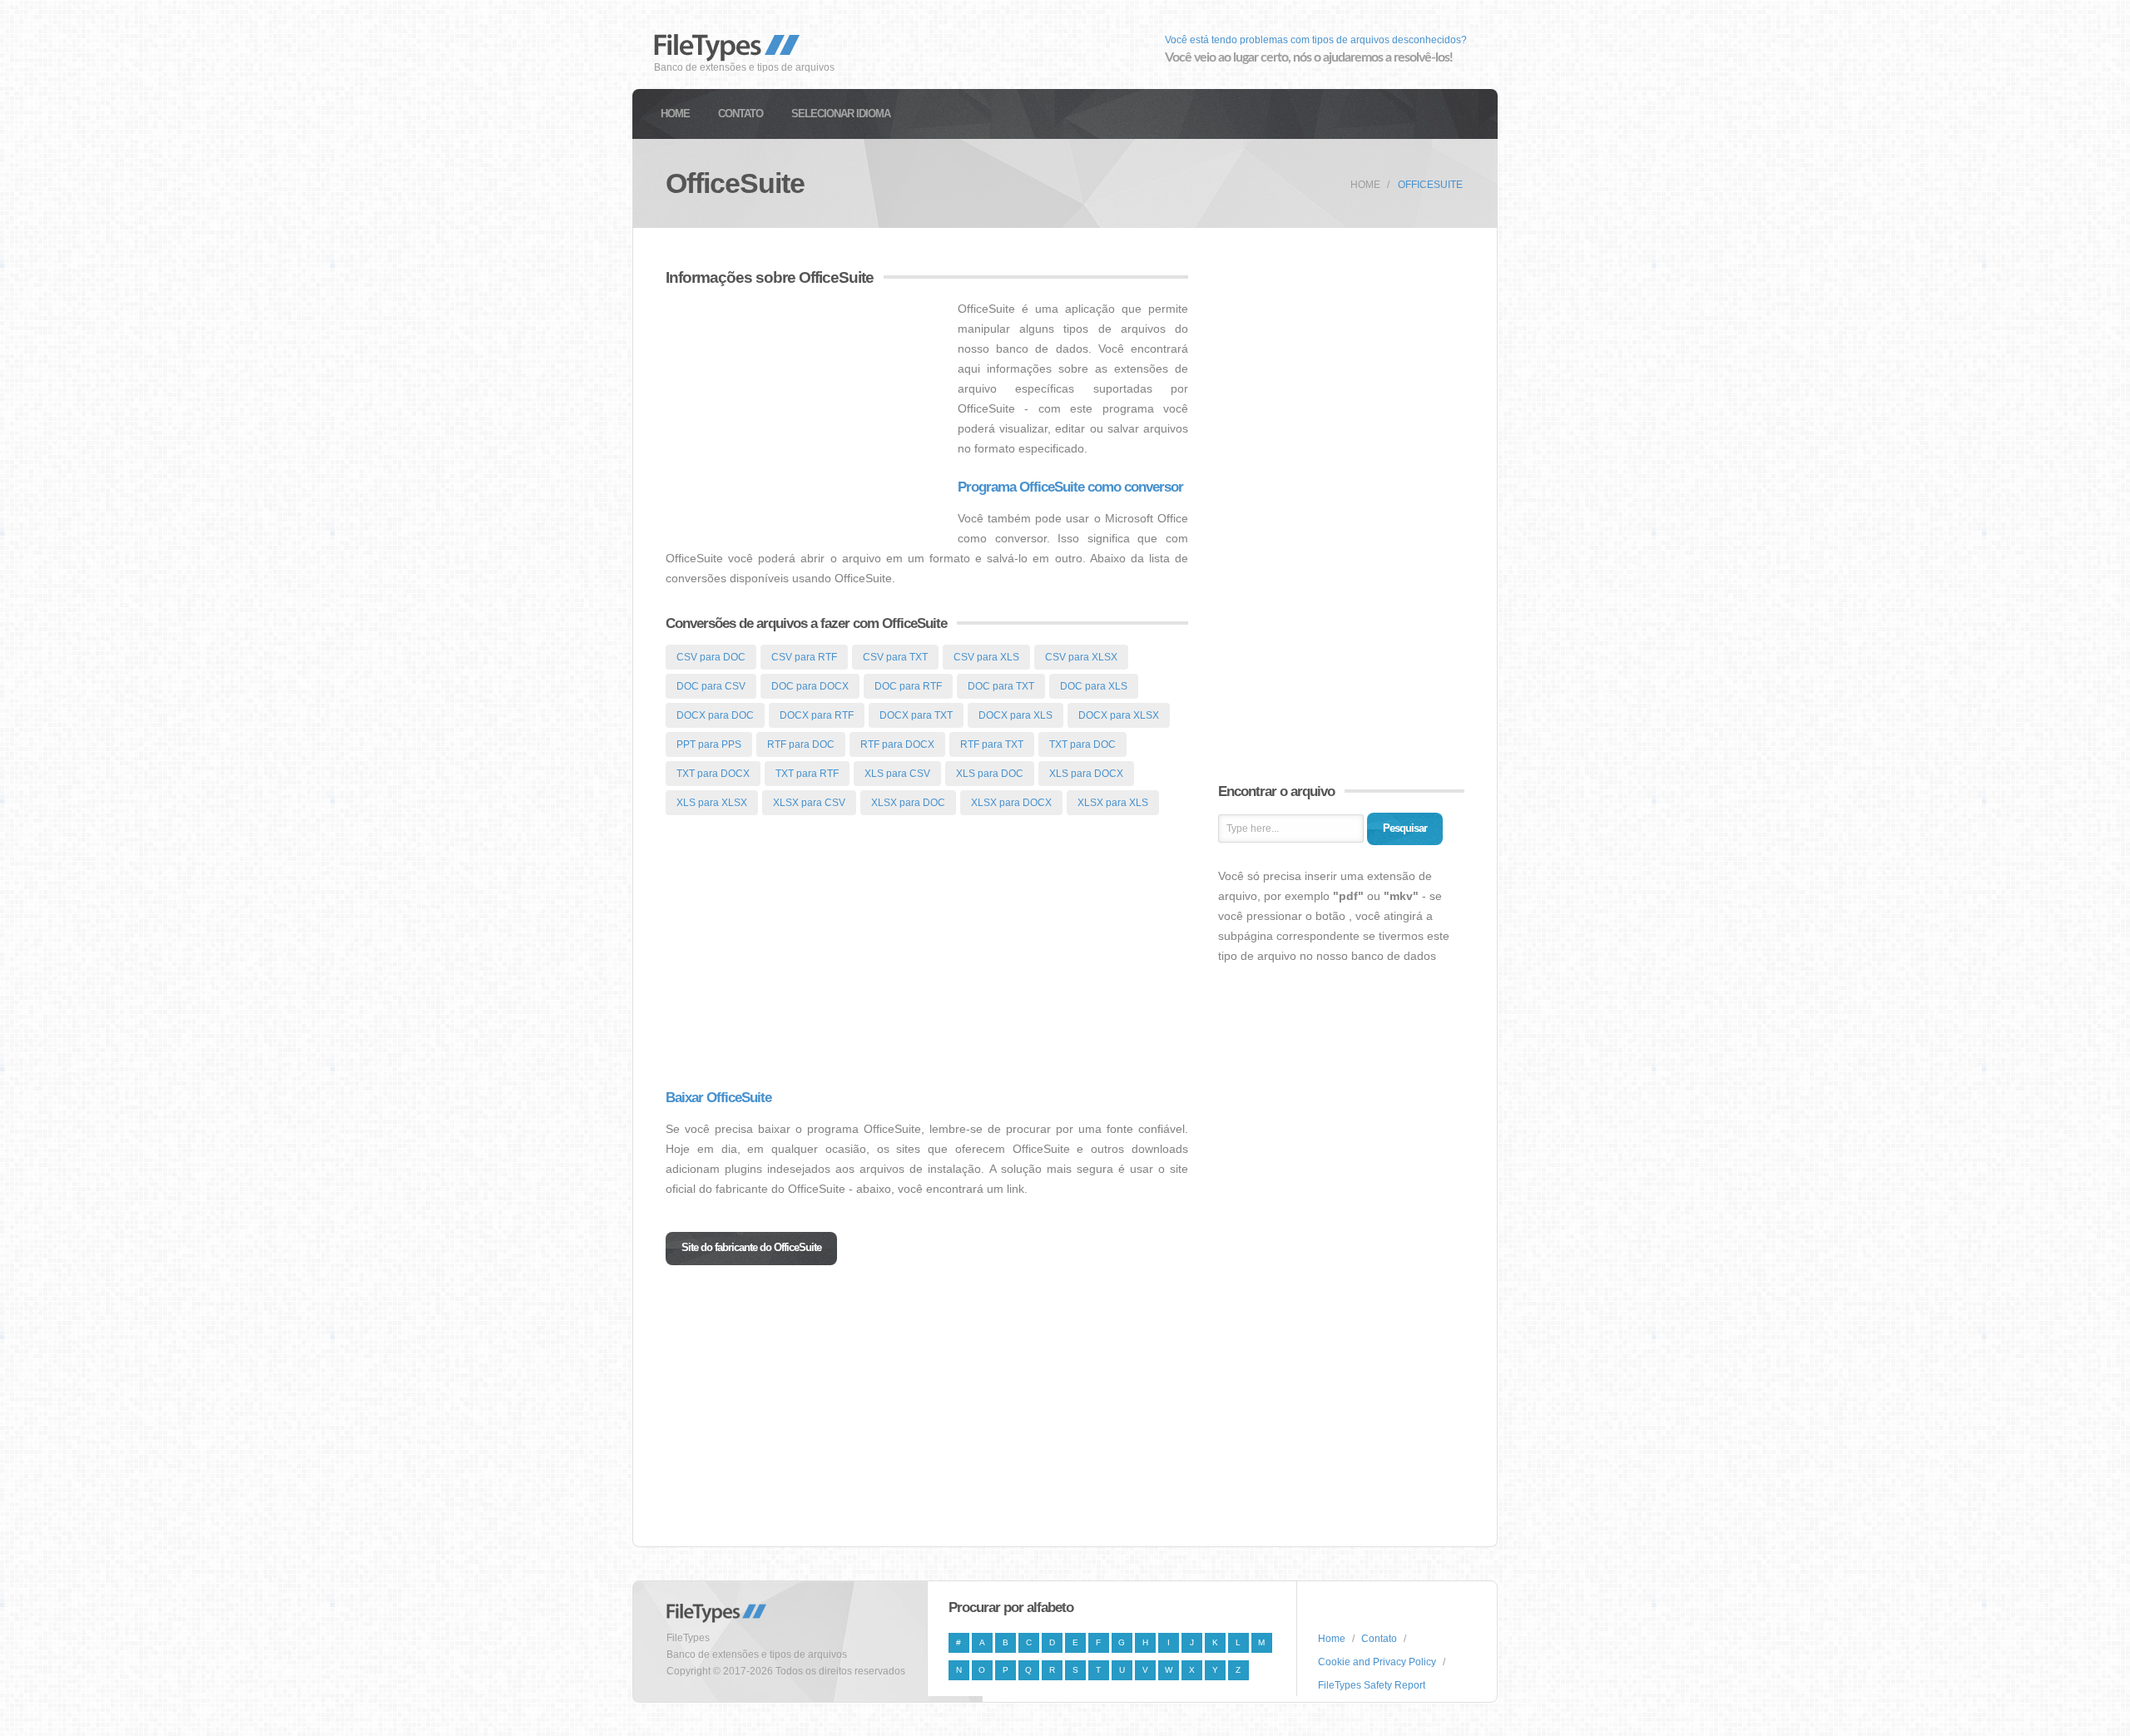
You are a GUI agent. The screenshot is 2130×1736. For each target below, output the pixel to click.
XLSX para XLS (1113, 803)
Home (675, 114)
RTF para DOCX (897, 744)
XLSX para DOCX (1011, 803)
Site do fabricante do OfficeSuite (751, 1247)
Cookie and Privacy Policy (1377, 1662)
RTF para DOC (801, 744)
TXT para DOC (1082, 744)
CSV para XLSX (1081, 657)
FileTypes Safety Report (1372, 1685)
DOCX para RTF (817, 715)
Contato (741, 114)
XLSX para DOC (908, 803)
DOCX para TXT (916, 715)
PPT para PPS (709, 744)
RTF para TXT (992, 744)
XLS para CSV (897, 774)
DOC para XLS (1094, 686)
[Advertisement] (805, 415)
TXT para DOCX (713, 774)
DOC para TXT (1001, 686)
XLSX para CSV (809, 803)
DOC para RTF (908, 686)
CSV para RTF (804, 657)
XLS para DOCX (1086, 774)
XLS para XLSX (712, 803)
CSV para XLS (986, 657)
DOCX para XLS (1015, 715)
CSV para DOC (711, 657)
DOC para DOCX (810, 686)
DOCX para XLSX (1119, 715)
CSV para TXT (895, 657)
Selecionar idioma (841, 114)
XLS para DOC (990, 774)
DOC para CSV (711, 686)
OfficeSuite (1430, 185)
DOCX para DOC (715, 715)
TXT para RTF (807, 774)
